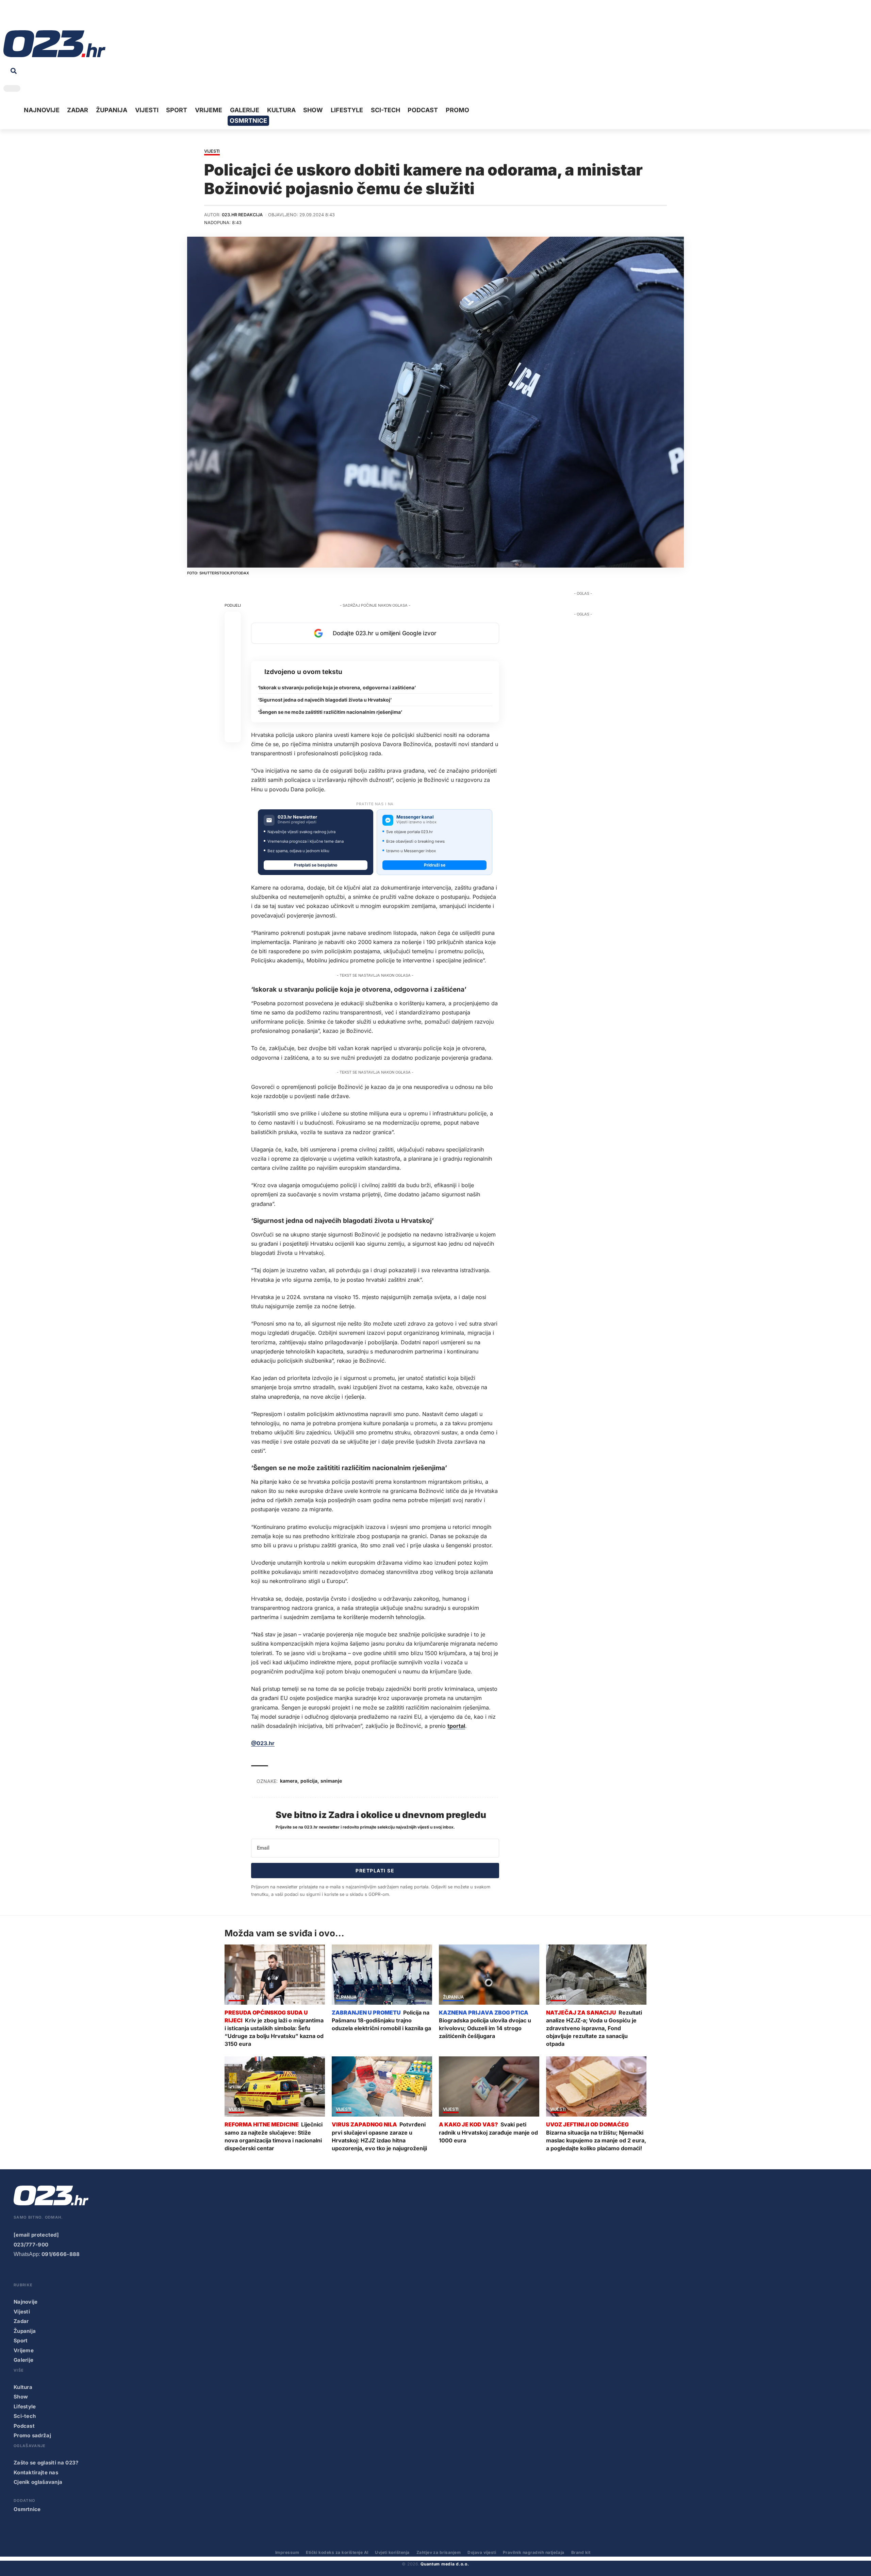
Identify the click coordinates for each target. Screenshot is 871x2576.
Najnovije (26, 2302)
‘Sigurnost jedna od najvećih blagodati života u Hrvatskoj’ (325, 700)
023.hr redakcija (242, 215)
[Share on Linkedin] (233, 669)
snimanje (331, 1781)
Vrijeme (24, 2350)
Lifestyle (25, 2406)
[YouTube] (19, 17)
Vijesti (212, 151)
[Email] (233, 734)
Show (21, 2397)
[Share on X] (233, 636)
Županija (346, 1997)
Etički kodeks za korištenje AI (337, 2552)
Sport (21, 2341)
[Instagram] (29, 17)
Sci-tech (25, 2416)
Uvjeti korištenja (392, 2552)
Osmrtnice (27, 2509)
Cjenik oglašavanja (38, 2482)
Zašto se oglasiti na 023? (46, 2463)
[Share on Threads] (233, 702)
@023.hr (263, 1743)
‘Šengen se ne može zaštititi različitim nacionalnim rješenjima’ (330, 712)
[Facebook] (8, 17)
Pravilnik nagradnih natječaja (534, 2552)
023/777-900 (31, 2245)
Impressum (287, 2552)
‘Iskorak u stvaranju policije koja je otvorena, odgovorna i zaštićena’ (337, 687)
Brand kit (581, 2552)
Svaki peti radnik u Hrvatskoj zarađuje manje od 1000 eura (488, 2132)
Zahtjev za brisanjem (439, 2552)
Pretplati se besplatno (316, 865)
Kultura (23, 2387)
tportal (456, 1726)
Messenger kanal (415, 817)
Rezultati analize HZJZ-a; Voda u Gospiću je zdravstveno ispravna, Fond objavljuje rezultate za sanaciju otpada (594, 2028)
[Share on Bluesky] (233, 718)
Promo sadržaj (32, 2435)
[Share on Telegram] (233, 685)
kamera (289, 1781)
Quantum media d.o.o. (445, 2564)
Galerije (23, 2360)
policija (309, 1781)
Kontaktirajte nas (36, 2472)
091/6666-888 (61, 2254)
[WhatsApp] (61, 17)
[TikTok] (40, 17)
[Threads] (71, 17)
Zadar (21, 2321)
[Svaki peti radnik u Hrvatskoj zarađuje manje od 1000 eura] (489, 2086)
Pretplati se (375, 1871)
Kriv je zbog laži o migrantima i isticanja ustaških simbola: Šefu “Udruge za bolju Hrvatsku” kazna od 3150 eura (274, 2032)
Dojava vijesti (482, 2552)
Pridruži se (435, 865)
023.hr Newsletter (297, 817)
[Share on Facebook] (233, 620)
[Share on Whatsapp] (233, 653)
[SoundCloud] (50, 17)
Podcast (24, 2426)
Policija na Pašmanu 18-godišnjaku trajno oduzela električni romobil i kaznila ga (381, 2020)
